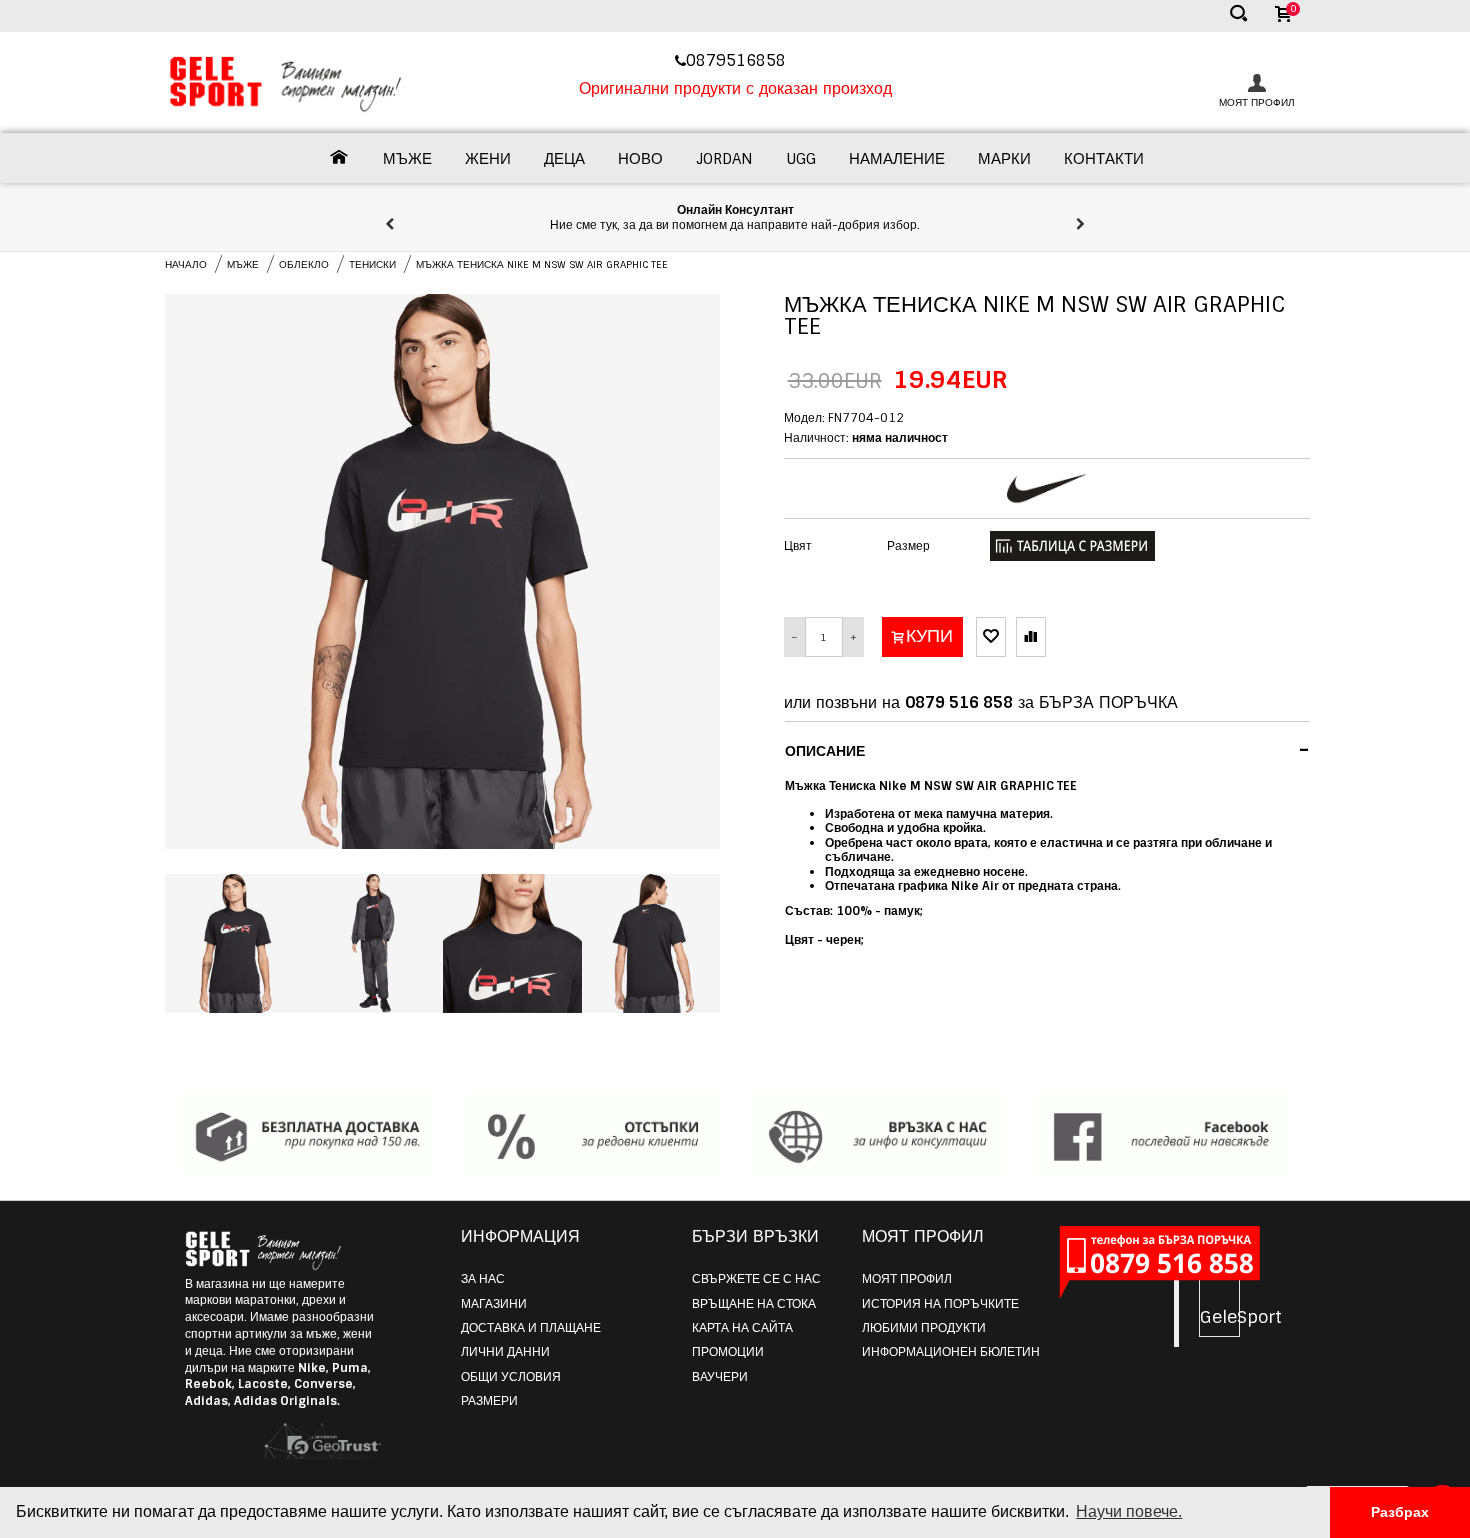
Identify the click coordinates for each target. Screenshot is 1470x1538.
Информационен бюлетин (951, 1352)
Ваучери (720, 1377)
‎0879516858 (738, 60)
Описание (1047, 750)
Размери (489, 1401)
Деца (564, 159)
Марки (1004, 159)
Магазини (494, 1304)
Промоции (728, 1352)
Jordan (724, 159)
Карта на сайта (742, 1328)
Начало (186, 264)
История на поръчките (940, 1304)
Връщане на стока (754, 1304)
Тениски (372, 264)
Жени (488, 159)
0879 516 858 (959, 702)
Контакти (1104, 159)
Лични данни (505, 1352)
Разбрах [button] (1400, 1512)
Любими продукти (924, 1328)
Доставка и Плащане (531, 1328)
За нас (483, 1279)
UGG (801, 159)
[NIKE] (1047, 488)
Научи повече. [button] (1129, 1511)
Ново (640, 159)
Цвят (798, 546)
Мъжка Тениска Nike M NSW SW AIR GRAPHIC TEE (542, 264)
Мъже (407, 159)
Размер (908, 546)
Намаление (897, 159)
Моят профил (907, 1279)
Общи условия (511, 1377)
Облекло (304, 264)
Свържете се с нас (756, 1279)
